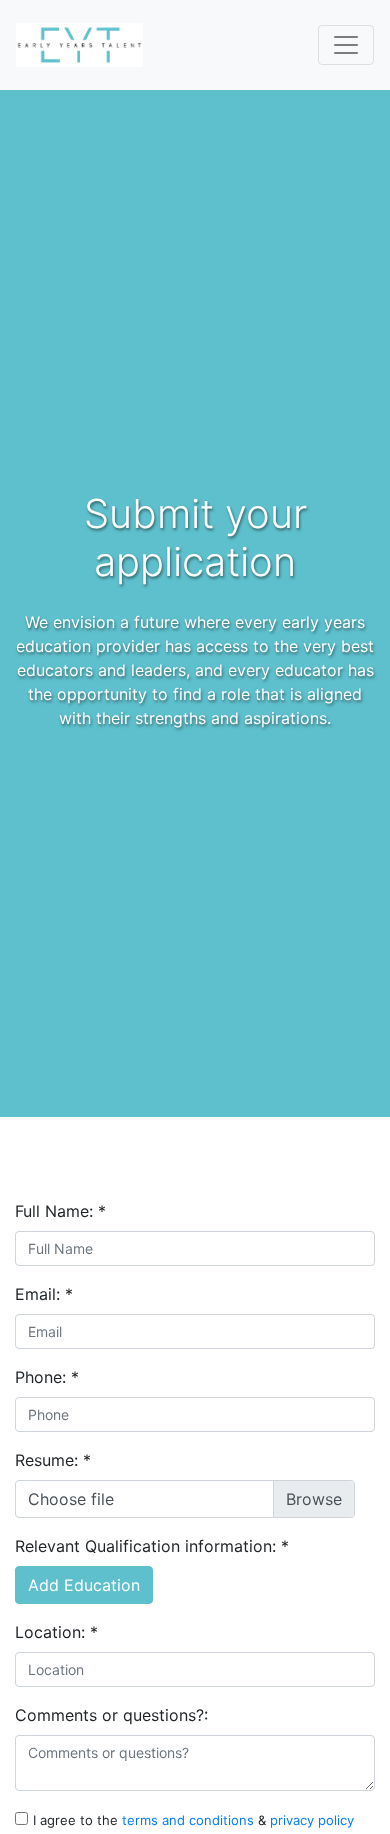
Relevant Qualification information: (152, 1546)
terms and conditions (190, 1820)
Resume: (53, 1460)
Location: (56, 1632)
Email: (44, 1294)
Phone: (47, 1377)
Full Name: (60, 1211)
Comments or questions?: (111, 1715)
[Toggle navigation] (346, 45)
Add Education (84, 1585)
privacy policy (312, 1820)
